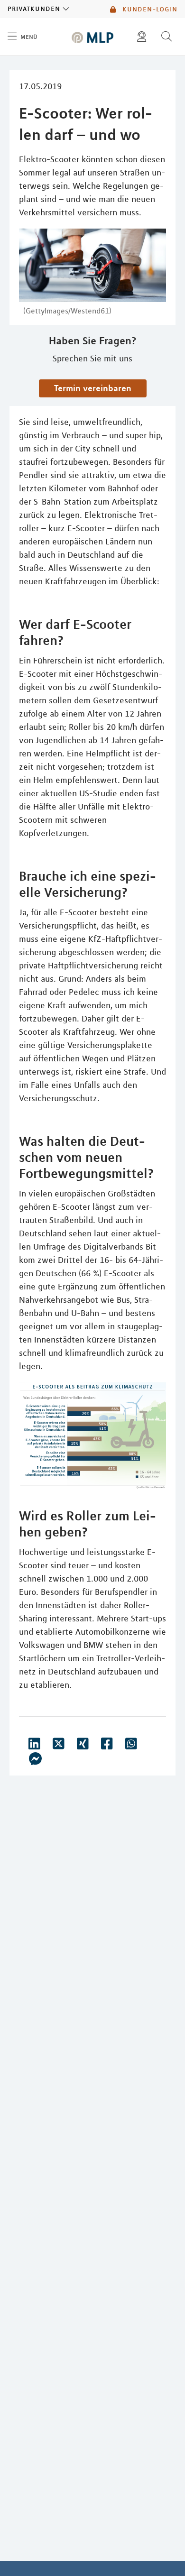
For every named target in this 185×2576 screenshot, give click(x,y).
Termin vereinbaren (93, 388)
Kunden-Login (149, 9)
